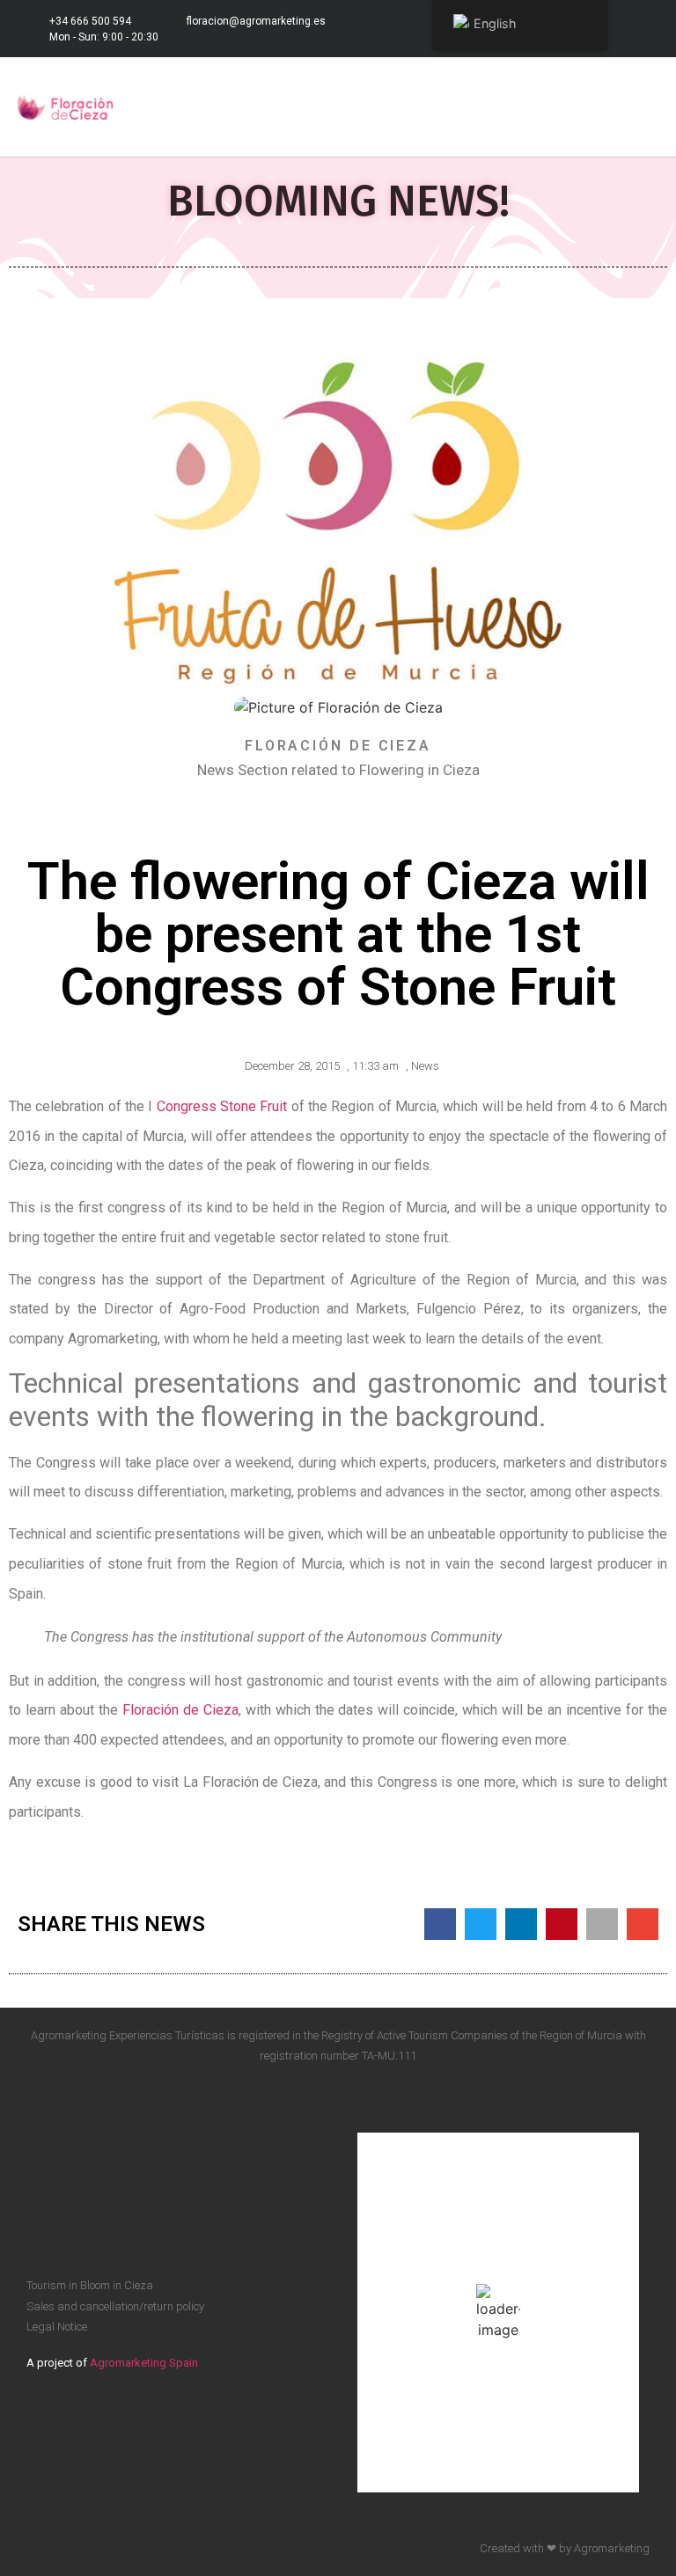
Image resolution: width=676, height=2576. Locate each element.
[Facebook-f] (609, 2108)
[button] (646, 107)
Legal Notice (57, 2327)
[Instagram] (641, 29)
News (425, 1066)
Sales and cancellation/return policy (115, 2306)
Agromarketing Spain (144, 2363)
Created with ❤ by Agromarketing (565, 2548)
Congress (188, 1106)
